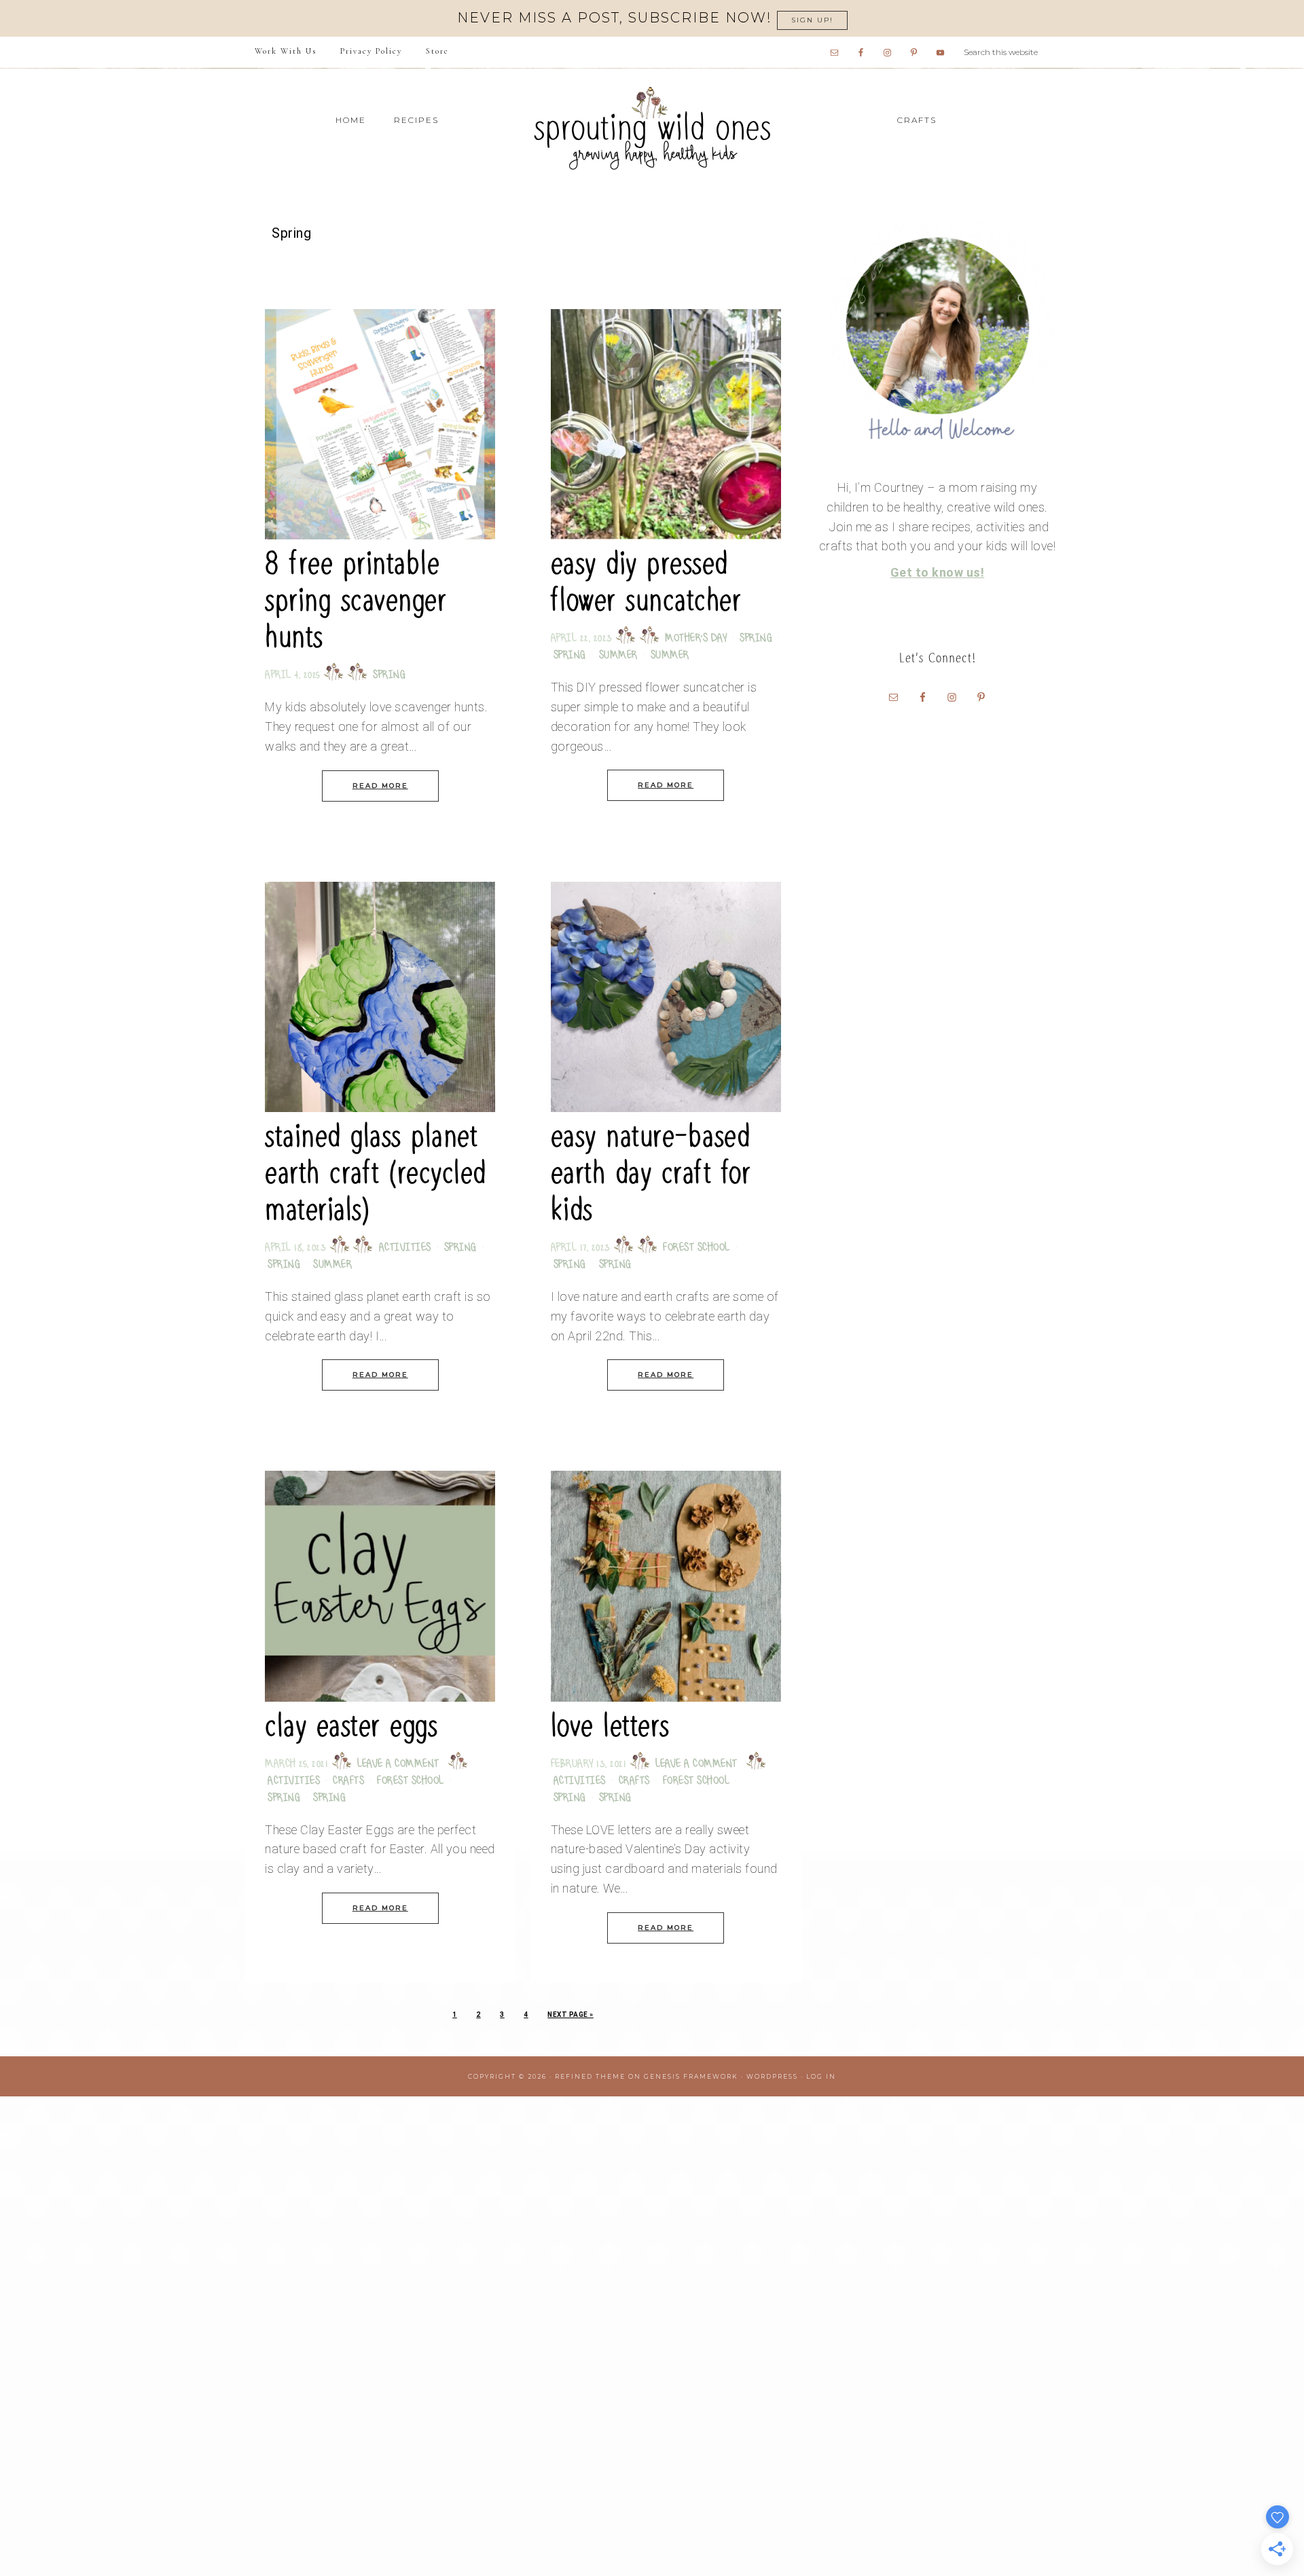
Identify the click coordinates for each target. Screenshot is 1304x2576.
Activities (405, 1248)
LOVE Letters (610, 1726)
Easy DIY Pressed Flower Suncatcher (646, 582)
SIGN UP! (812, 20)
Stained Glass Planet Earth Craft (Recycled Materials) (376, 1173)
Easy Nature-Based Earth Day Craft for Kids (651, 1173)
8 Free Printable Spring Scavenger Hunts (356, 600)
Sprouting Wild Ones (652, 128)
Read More (380, 786)
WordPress (772, 2076)
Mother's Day (696, 639)
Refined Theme (590, 2076)
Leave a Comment (398, 1765)
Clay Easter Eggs (351, 1726)
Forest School (696, 1248)
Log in (821, 2076)
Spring (389, 676)
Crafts (348, 1782)
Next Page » (570, 2015)
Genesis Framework (691, 2076)
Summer (618, 656)
